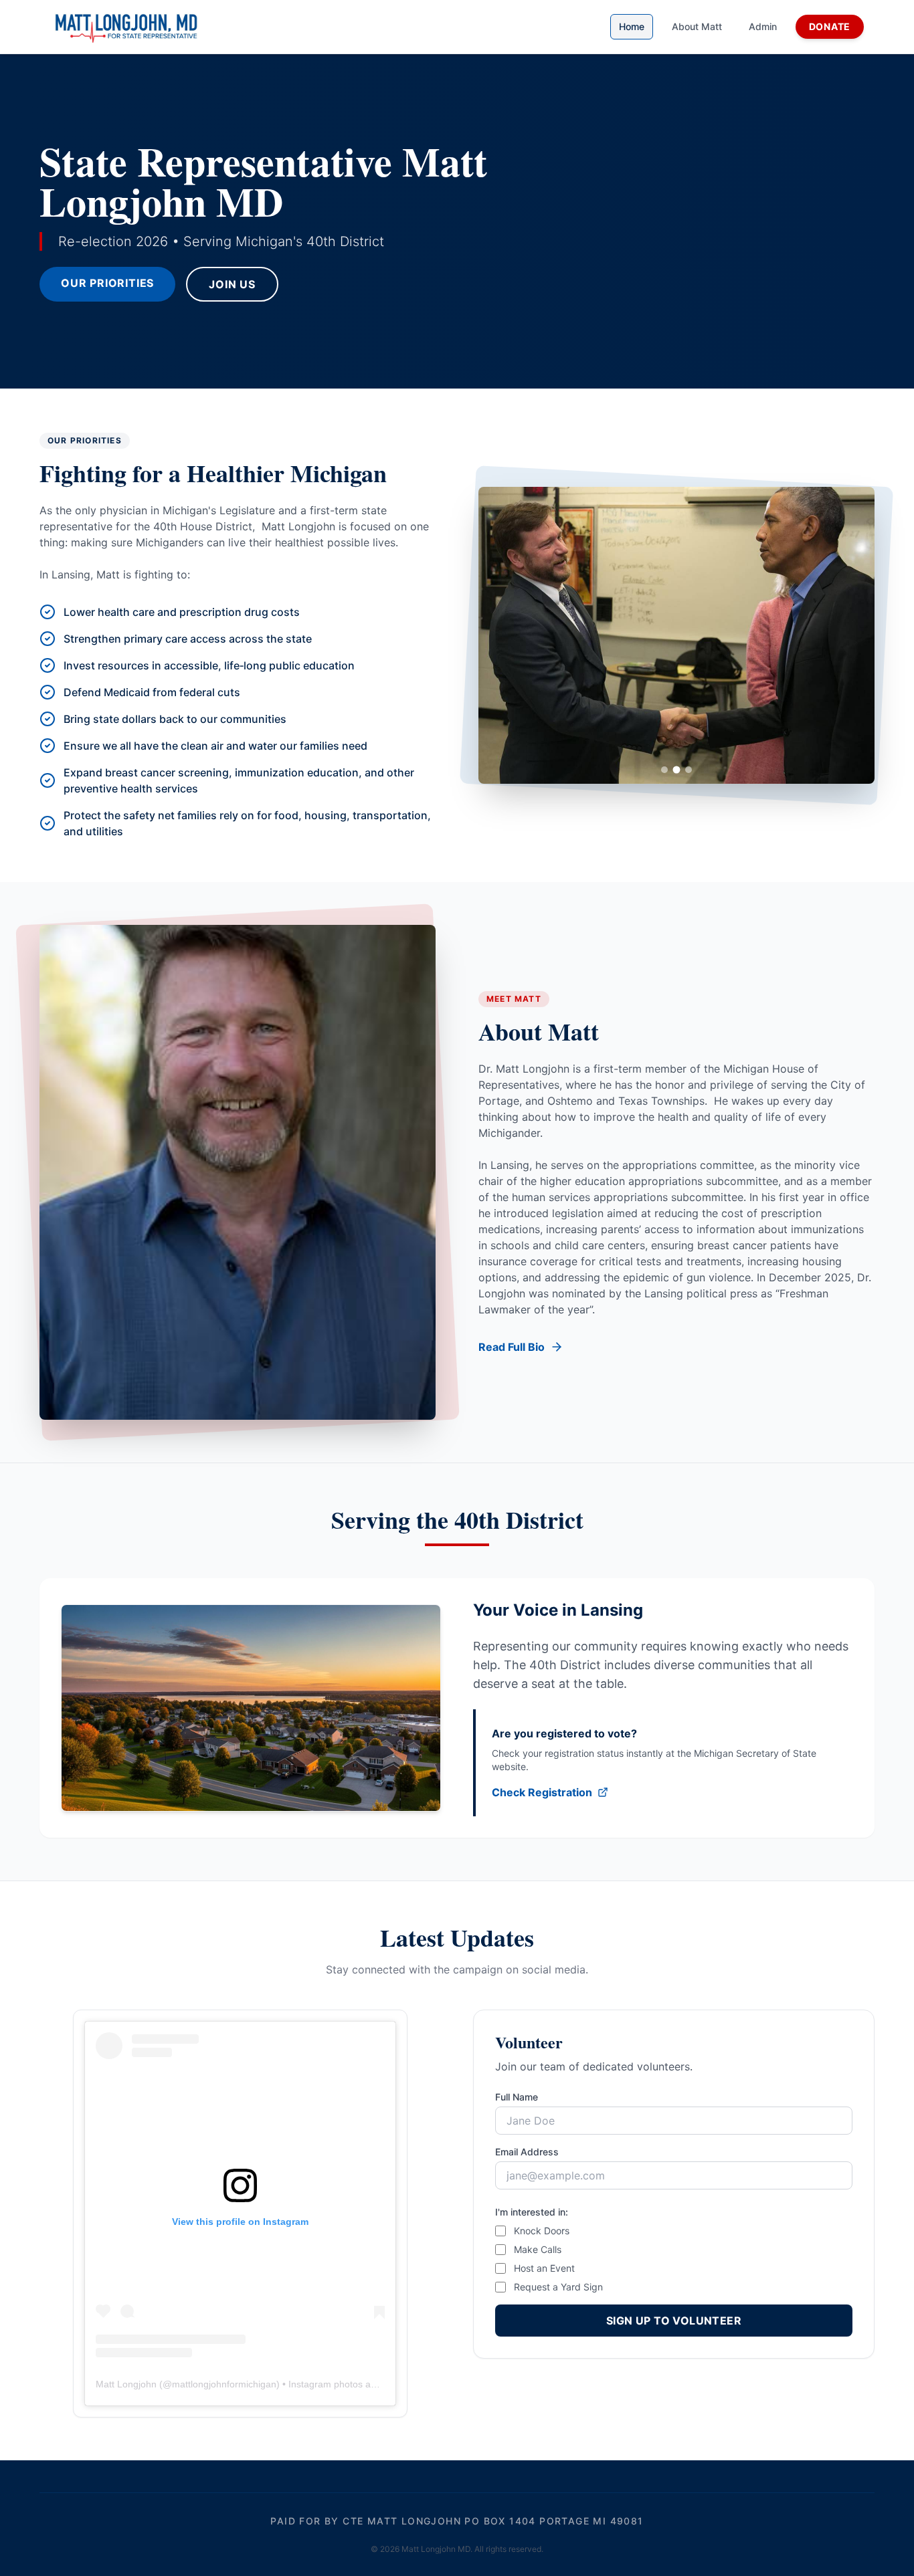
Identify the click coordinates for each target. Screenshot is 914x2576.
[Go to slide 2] (677, 770)
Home (632, 26)
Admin (763, 26)
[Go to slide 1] (664, 770)
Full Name (517, 2097)
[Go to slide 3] (689, 770)
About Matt (697, 26)
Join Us (232, 284)
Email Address (527, 2152)
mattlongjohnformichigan (224, 2384)
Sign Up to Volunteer (674, 2321)
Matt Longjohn (126, 2384)
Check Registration (542, 1792)
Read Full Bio (512, 1347)
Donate (830, 26)
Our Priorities (107, 283)
